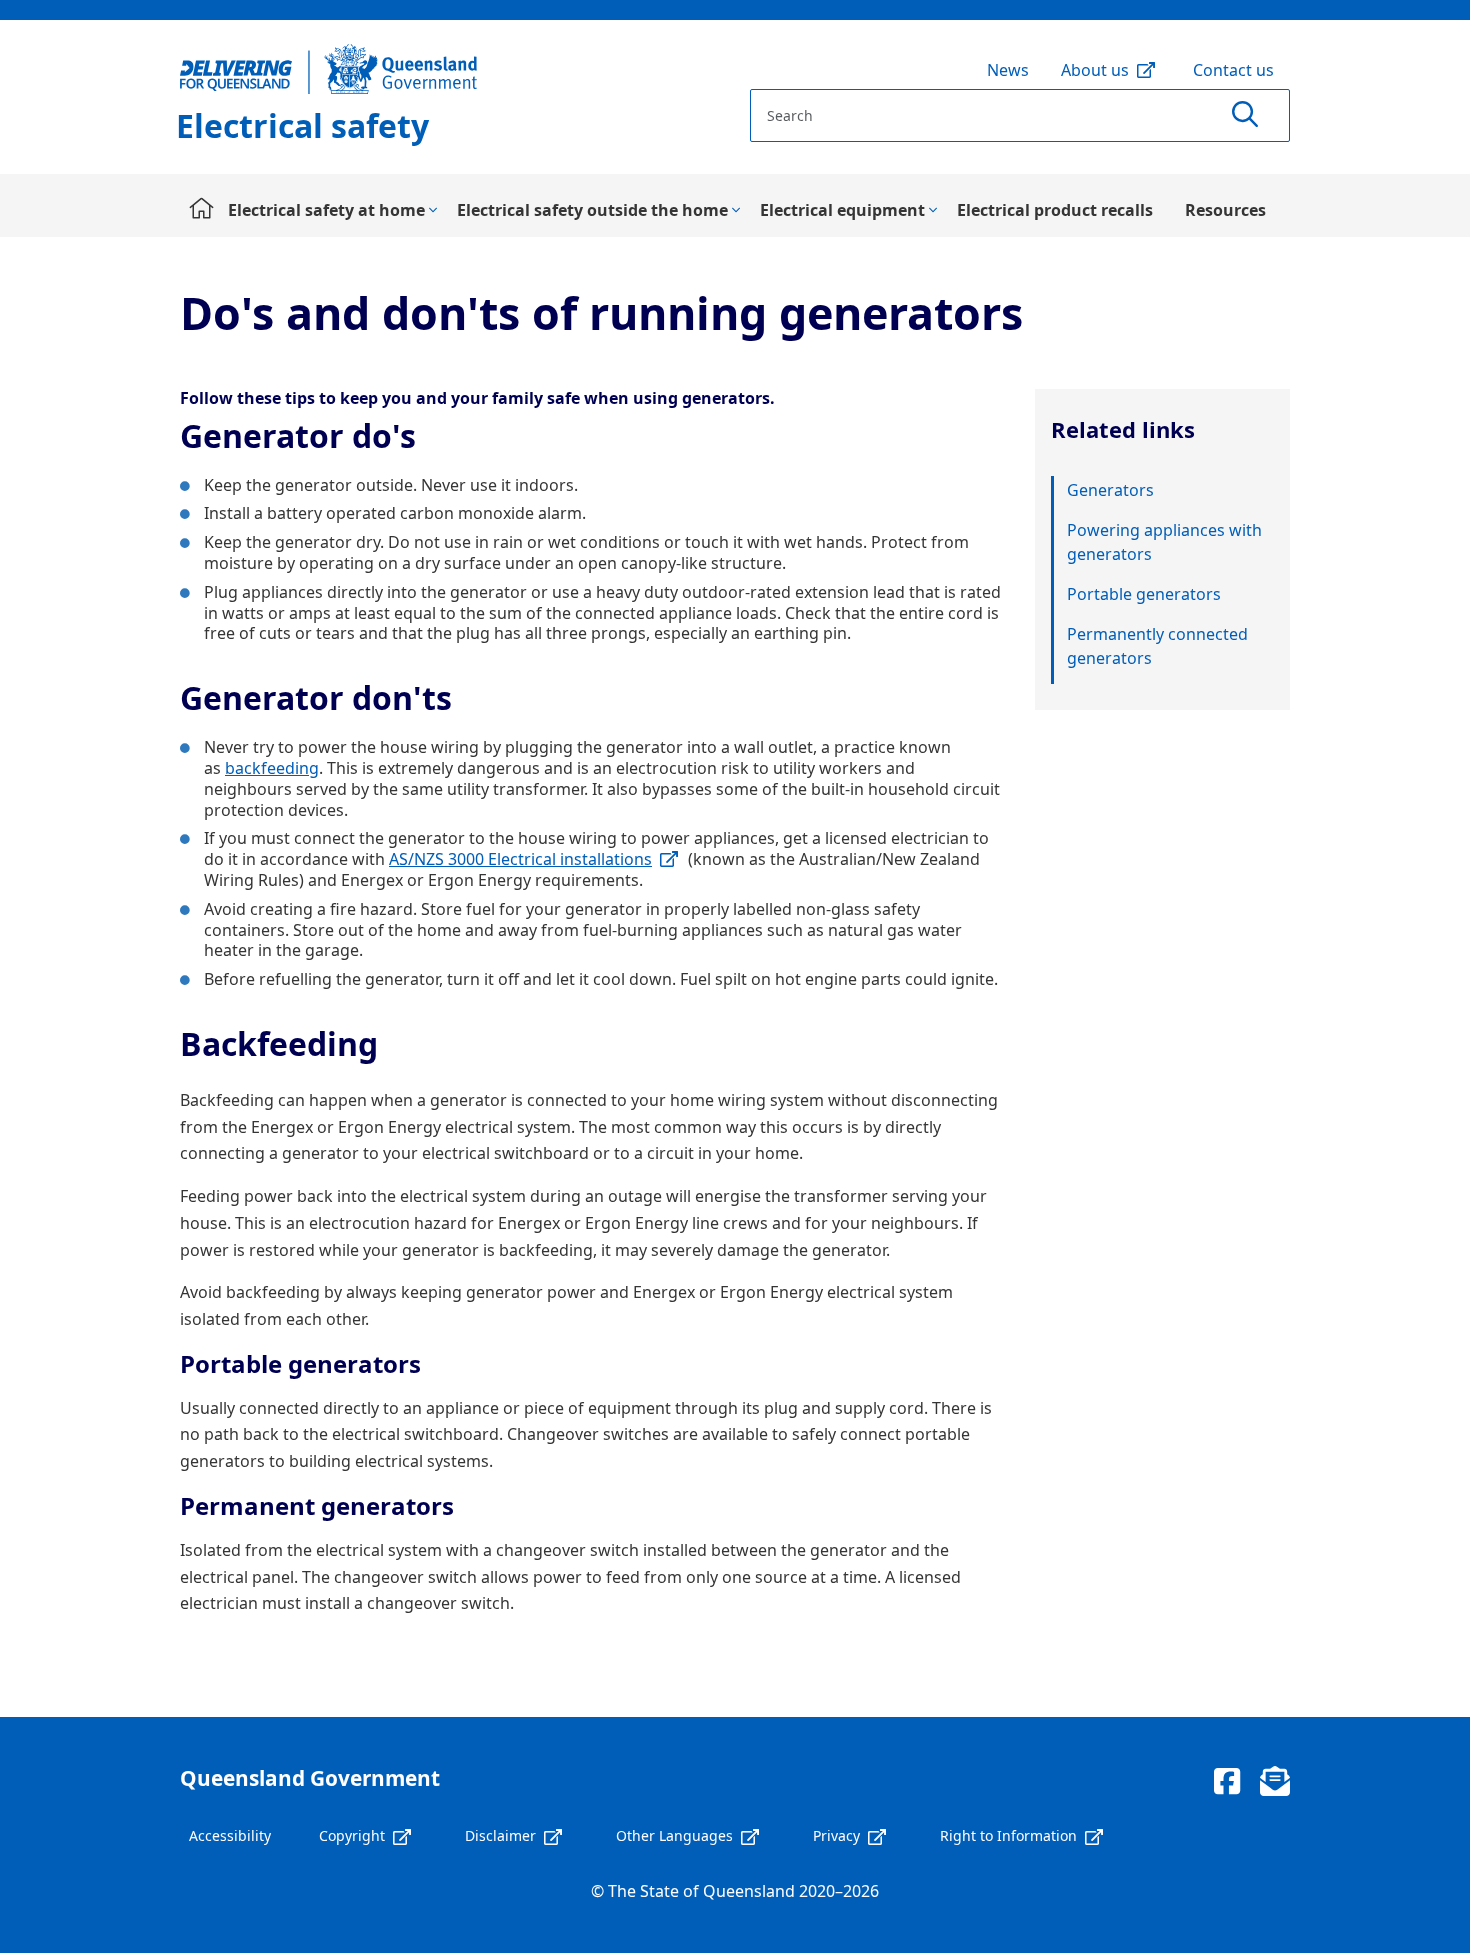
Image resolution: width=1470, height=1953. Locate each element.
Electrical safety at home (326, 210)
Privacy (836, 1835)
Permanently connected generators (1157, 646)
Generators (1110, 490)
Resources (1225, 210)
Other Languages (674, 1835)
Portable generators (1144, 594)
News (1008, 70)
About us (1095, 70)
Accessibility (230, 1835)
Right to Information (1008, 1835)
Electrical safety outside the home (592, 210)
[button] (1245, 115)
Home (196, 210)
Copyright (352, 1835)
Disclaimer (500, 1835)
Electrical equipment (842, 210)
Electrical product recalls (1055, 210)
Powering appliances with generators (1164, 542)
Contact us (1233, 70)
